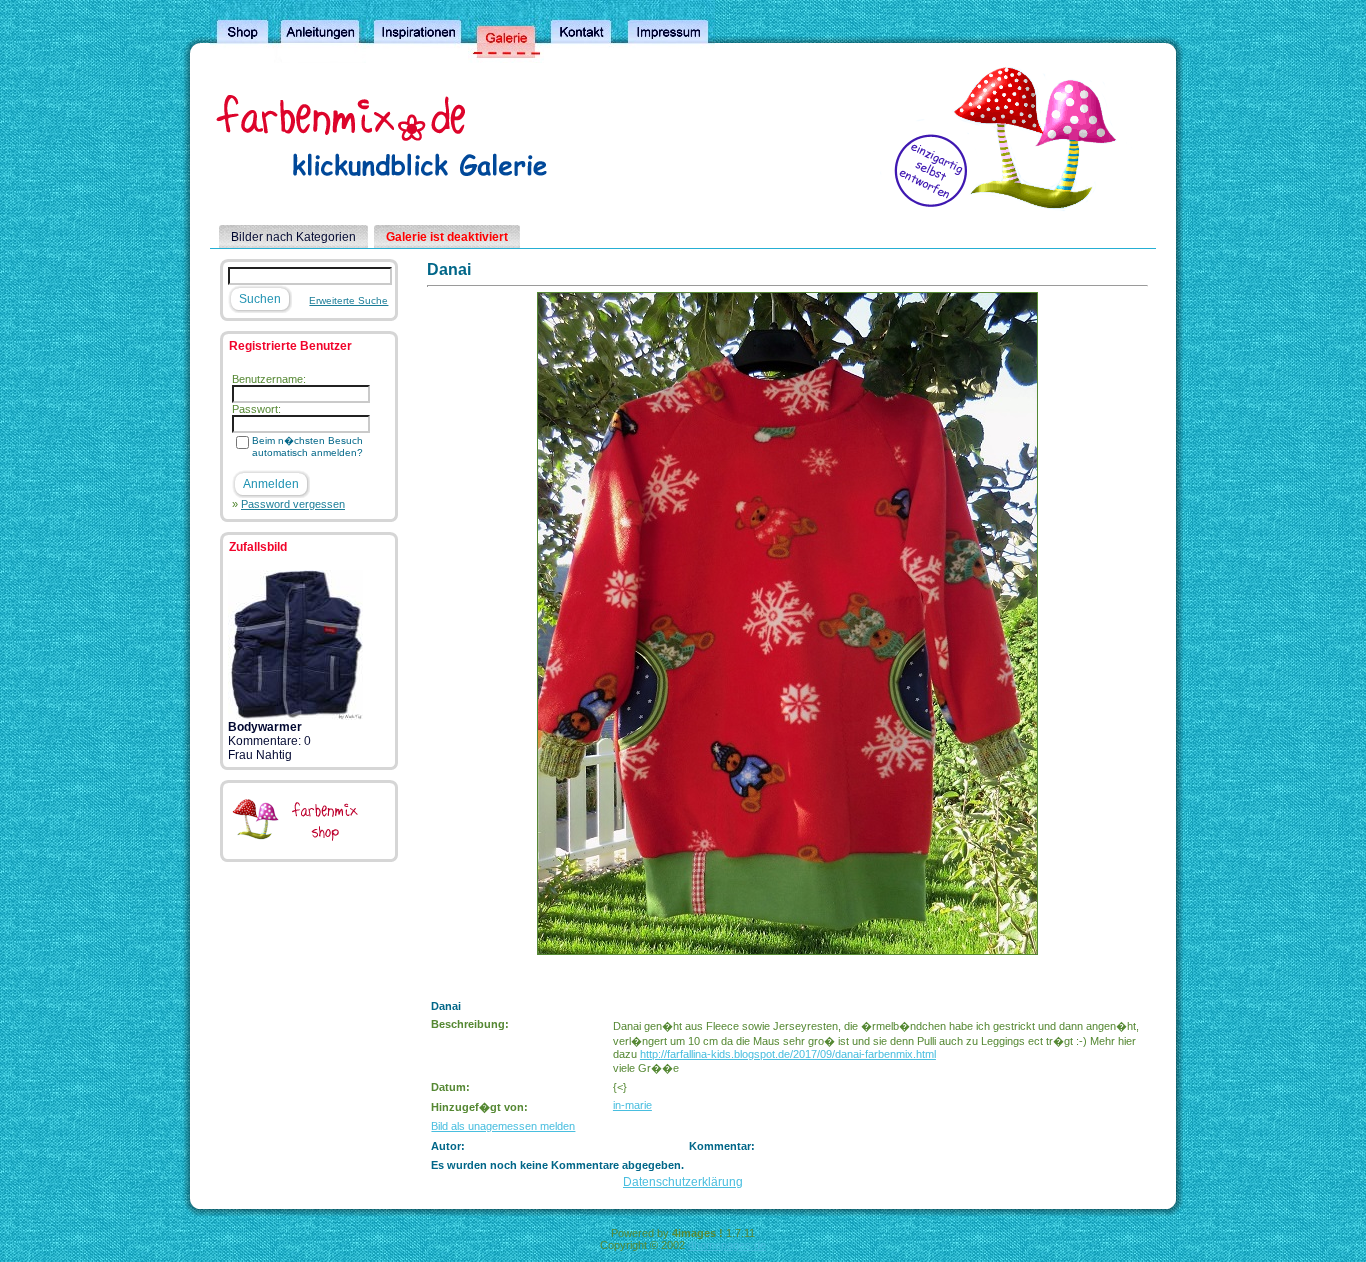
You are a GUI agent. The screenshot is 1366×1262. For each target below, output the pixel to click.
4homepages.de (727, 1245)
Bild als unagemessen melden (503, 1126)
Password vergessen (293, 504)
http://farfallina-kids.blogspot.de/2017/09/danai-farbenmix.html (788, 1054)
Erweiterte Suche (348, 300)
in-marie (632, 1105)
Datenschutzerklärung (683, 1182)
